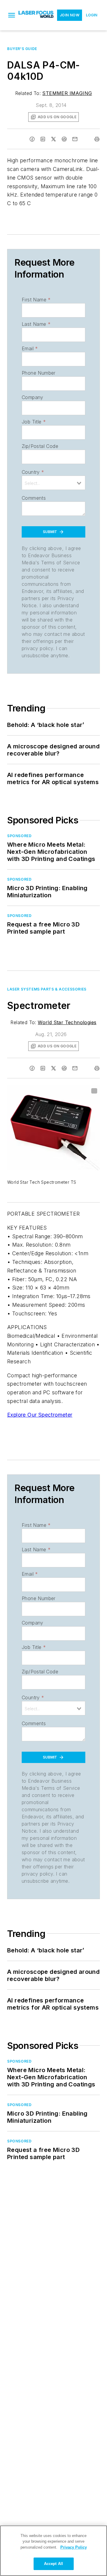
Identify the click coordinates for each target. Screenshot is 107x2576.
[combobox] (53, 483)
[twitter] (53, 139)
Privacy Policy (74, 2547)
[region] (53, 2551)
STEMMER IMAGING (67, 93)
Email (30, 348)
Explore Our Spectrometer (40, 1415)
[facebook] (32, 139)
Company (33, 397)
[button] (12, 15)
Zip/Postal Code (40, 446)
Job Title (34, 422)
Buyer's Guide (22, 49)
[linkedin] (43, 139)
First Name (36, 300)
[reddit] (64, 139)
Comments (34, 498)
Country (33, 472)
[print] (97, 139)
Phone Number (39, 373)
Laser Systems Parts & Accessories (47, 989)
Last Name (36, 324)
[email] (75, 139)
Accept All (53, 2564)
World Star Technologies (67, 1022)
